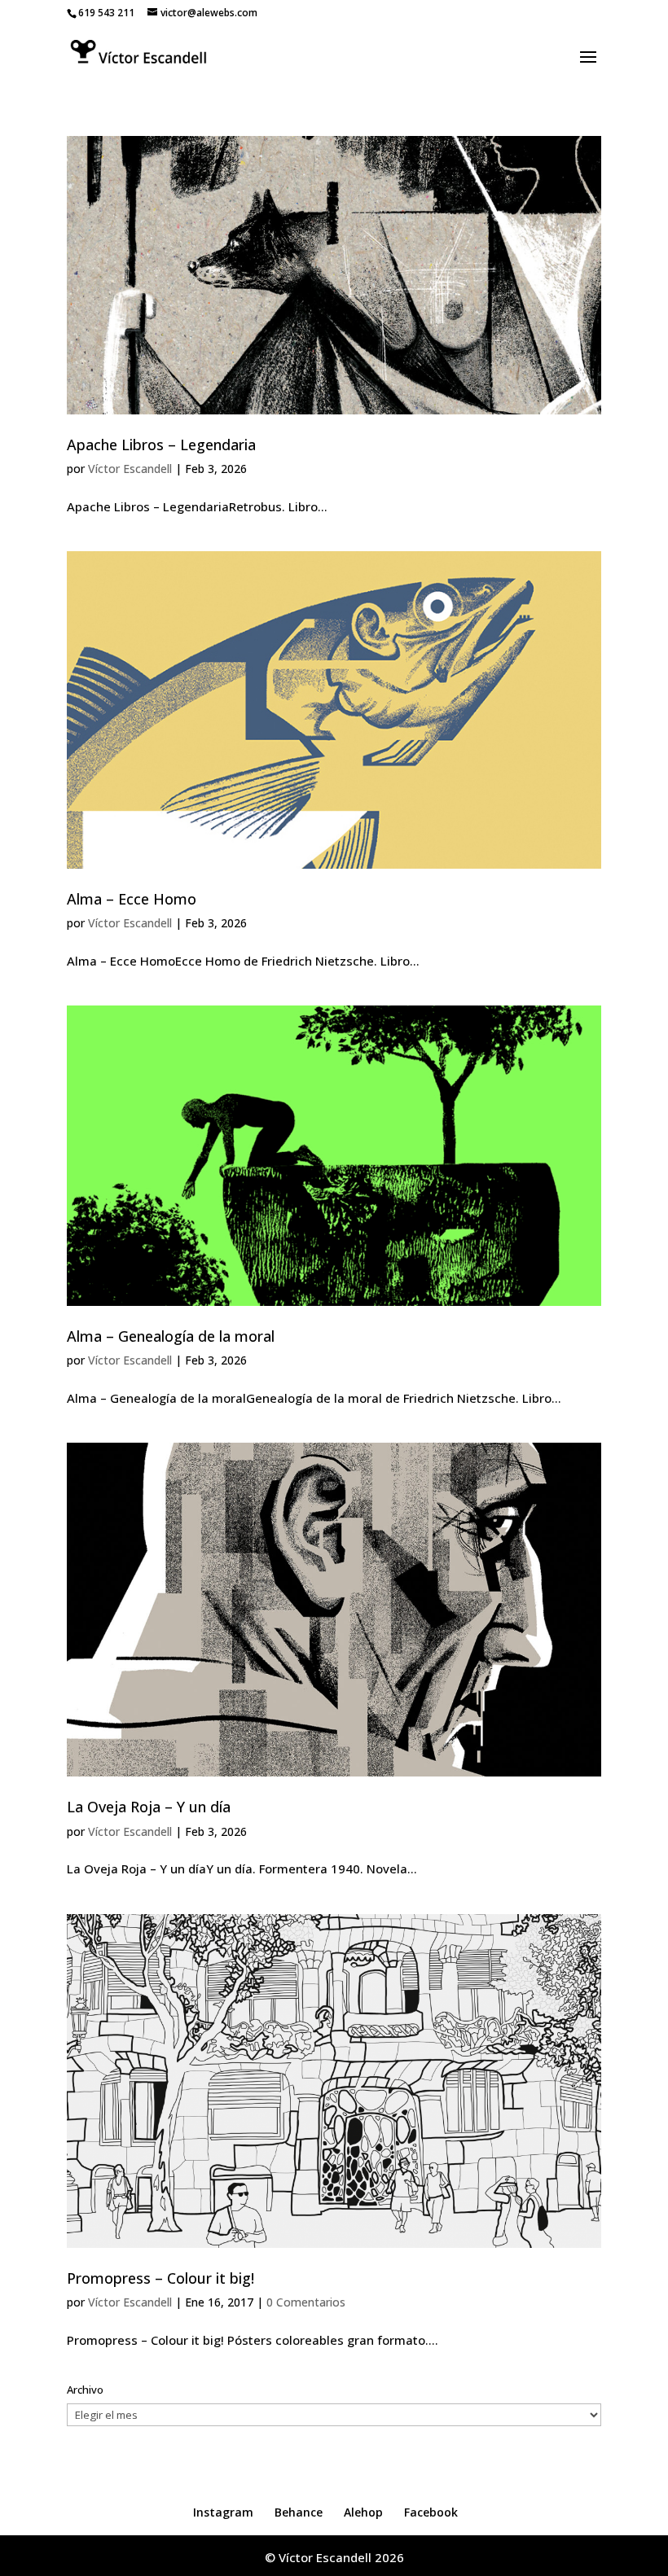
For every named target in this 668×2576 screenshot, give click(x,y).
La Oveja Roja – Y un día (149, 1807)
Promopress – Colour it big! (160, 2278)
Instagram (223, 2512)
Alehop (363, 2512)
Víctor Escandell (130, 469)
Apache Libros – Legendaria (161, 445)
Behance (299, 2512)
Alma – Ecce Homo (132, 899)
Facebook (431, 2512)
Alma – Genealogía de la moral (171, 1336)
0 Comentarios (306, 2302)
